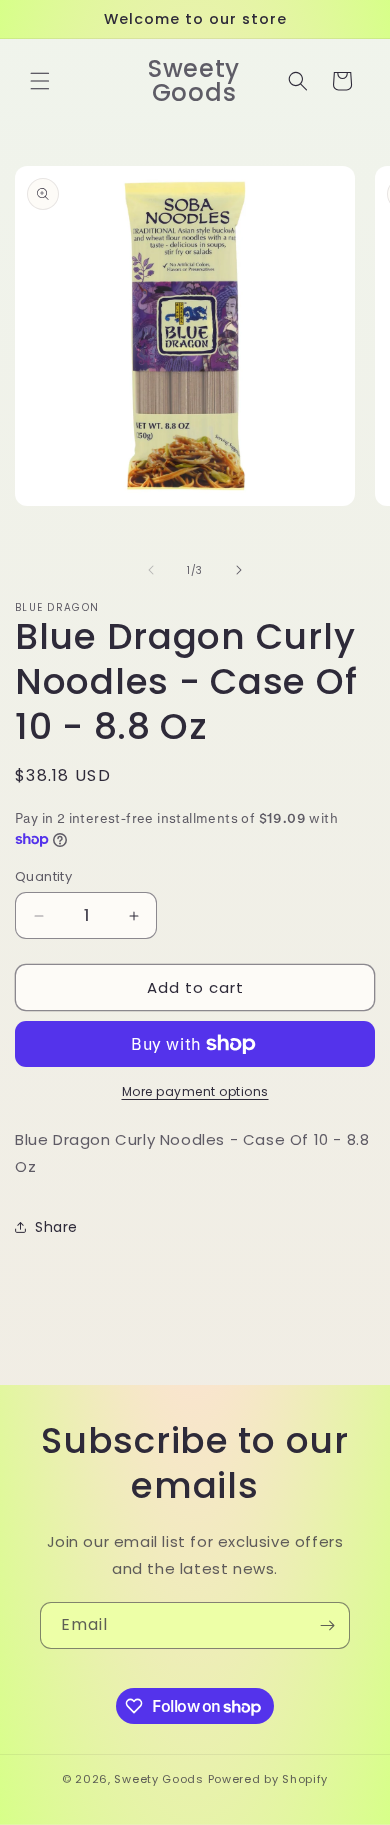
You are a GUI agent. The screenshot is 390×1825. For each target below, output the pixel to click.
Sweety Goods (158, 1779)
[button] (40, 81)
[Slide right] (239, 570)
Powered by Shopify (268, 1779)
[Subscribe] (327, 1625)
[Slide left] (151, 570)
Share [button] (56, 1227)
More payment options (195, 1091)
